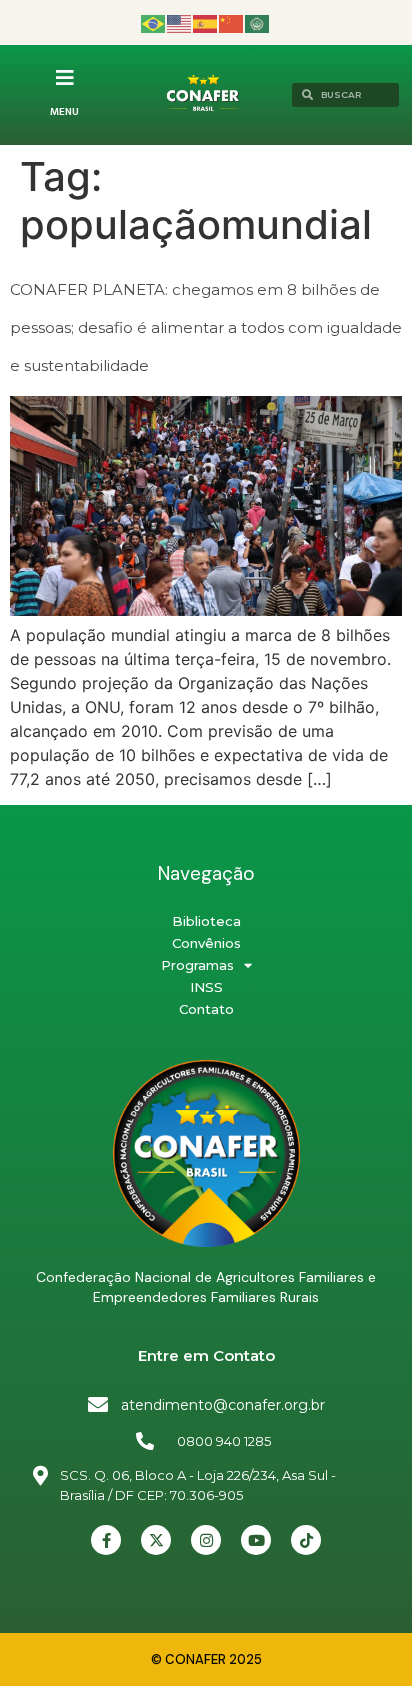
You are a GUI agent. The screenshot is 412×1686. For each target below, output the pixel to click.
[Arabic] (258, 22)
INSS (206, 987)
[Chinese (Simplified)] (232, 22)
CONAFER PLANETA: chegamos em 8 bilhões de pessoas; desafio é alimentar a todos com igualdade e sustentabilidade (206, 328)
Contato (206, 1009)
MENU (64, 112)
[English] (180, 22)
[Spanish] (206, 22)
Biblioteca (206, 921)
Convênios (206, 943)
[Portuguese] (154, 22)
